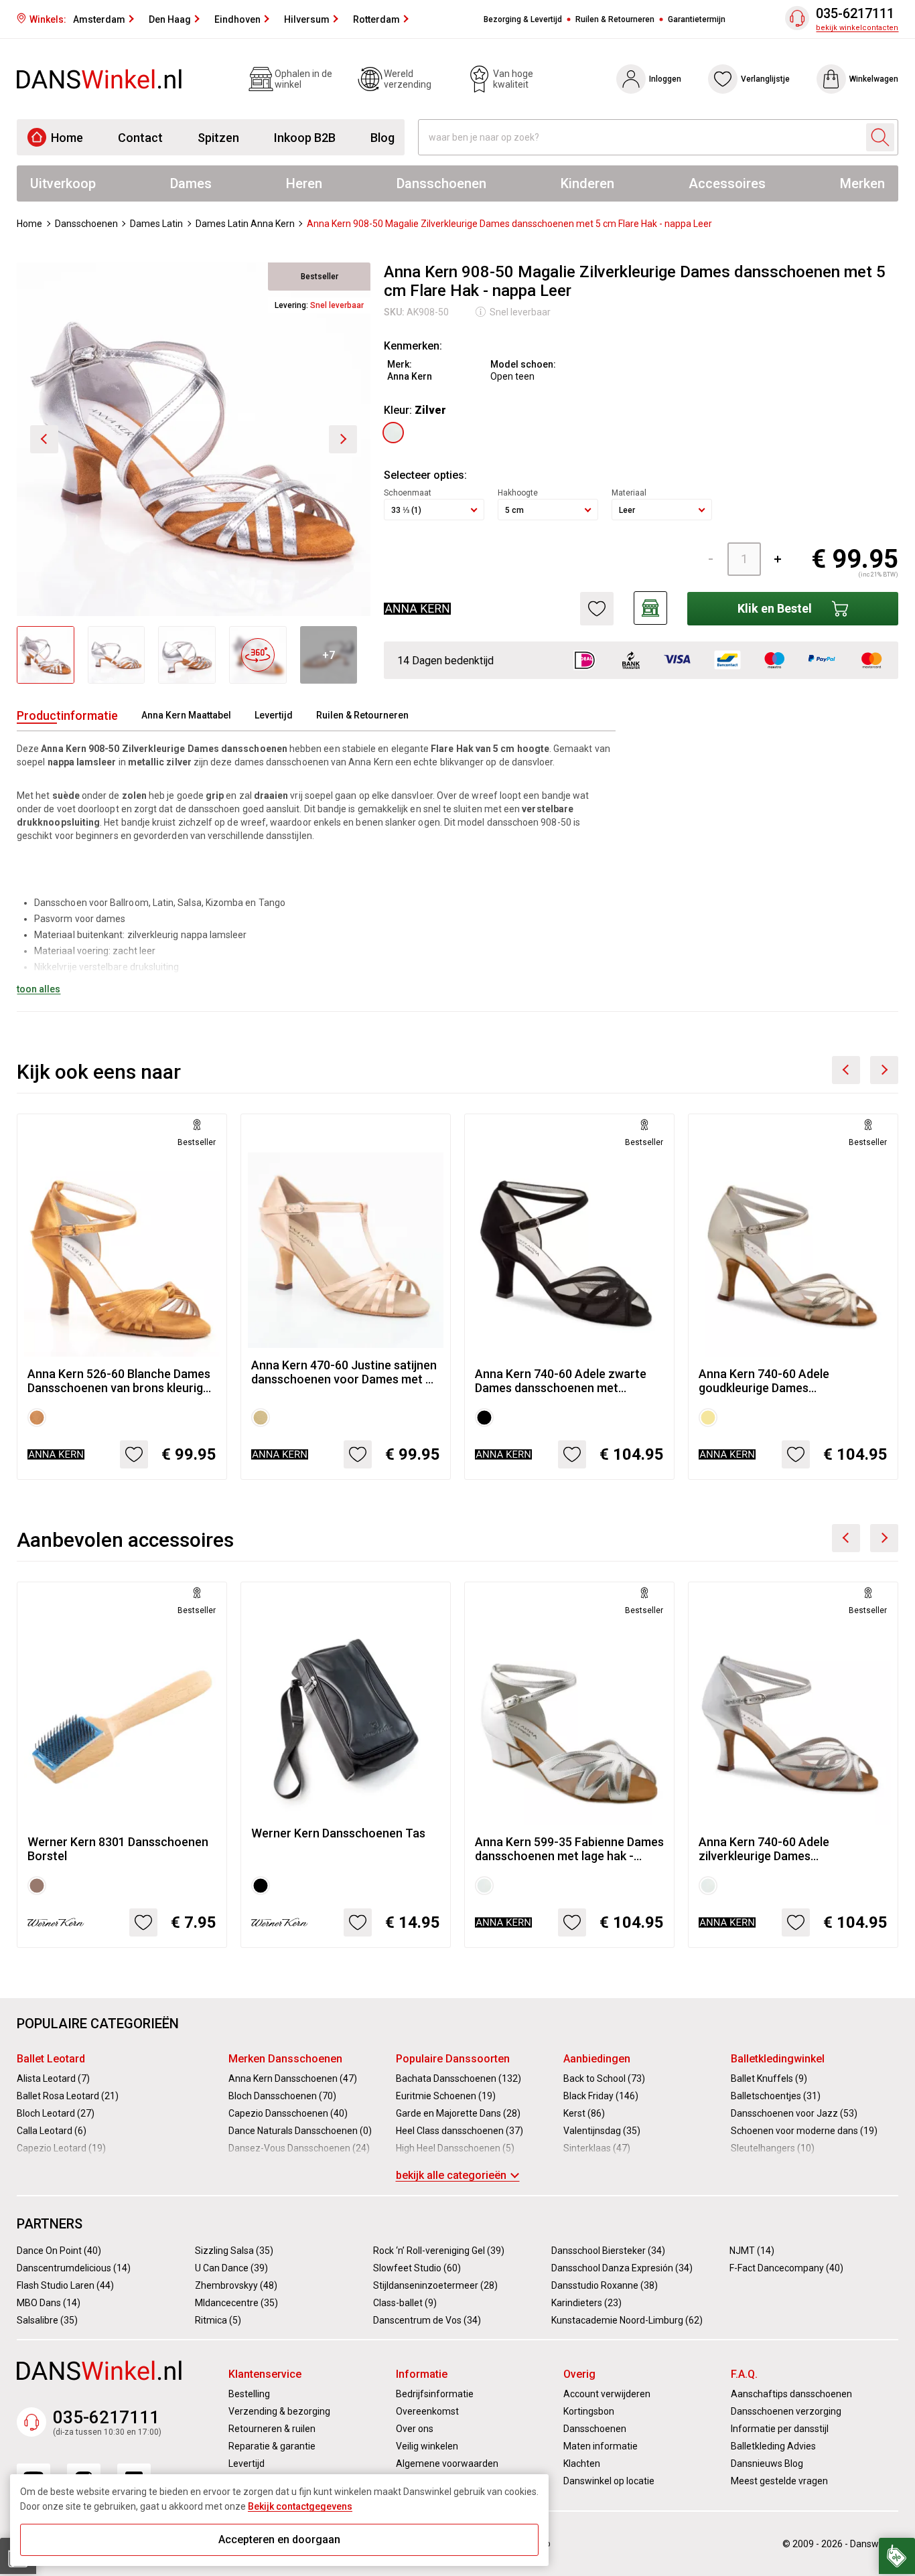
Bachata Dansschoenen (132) (459, 2078)
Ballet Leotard (51, 2059)
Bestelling (249, 2394)
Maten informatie (601, 2446)
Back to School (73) (604, 2078)
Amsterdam (99, 19)
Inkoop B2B (305, 138)
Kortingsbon (589, 2411)
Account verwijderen (607, 2394)
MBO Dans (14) (49, 2303)
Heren (304, 183)
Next (884, 1070)
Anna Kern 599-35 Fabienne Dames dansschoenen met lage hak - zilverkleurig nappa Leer (569, 1849)
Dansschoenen (441, 183)
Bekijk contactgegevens (300, 2506)
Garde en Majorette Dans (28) (458, 2113)
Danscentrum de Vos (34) (427, 2320)
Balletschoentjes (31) (776, 2096)
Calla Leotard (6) (52, 2131)
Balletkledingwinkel (778, 2059)
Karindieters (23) (586, 2303)
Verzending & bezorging (279, 2411)
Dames (191, 183)
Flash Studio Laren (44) (65, 2285)
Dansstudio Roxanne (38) (605, 2285)
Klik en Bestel (775, 608)
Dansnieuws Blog (767, 2464)
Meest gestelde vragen (779, 2481)
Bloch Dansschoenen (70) (282, 2096)
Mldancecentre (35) (236, 2303)
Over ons (415, 2429)
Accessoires (727, 183)
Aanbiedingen (597, 2059)
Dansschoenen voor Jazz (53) (794, 2113)
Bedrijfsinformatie (435, 2394)
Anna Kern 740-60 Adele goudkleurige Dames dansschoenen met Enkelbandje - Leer (788, 1381)
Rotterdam (376, 19)
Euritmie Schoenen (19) (446, 2096)
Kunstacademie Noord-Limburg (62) (627, 2320)
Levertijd (274, 715)
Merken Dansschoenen (285, 2059)
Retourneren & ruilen (272, 2429)
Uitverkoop (63, 183)
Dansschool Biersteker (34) (608, 2251)
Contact (140, 138)
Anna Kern (410, 376)
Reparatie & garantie (272, 2446)
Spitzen (218, 138)
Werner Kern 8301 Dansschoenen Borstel (118, 1849)
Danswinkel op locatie (609, 2481)
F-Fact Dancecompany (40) (786, 2268)
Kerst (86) (584, 2113)
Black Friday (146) (601, 2096)
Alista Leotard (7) (53, 2078)
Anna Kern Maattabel (186, 715)
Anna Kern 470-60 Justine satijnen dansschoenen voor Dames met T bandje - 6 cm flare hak (344, 1372)
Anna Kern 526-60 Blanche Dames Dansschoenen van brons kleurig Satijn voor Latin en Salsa (119, 1381)
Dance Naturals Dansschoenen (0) (300, 2131)
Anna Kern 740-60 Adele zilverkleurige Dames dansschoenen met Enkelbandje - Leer (788, 1849)
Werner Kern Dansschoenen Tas (338, 1833)
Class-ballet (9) (405, 2303)
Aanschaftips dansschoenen (791, 2394)
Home (67, 138)
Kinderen (587, 183)
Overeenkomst (427, 2411)
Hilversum (307, 19)
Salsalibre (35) (47, 2320)
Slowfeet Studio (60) (417, 2268)
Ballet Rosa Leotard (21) (68, 2096)
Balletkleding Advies (773, 2446)
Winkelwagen (874, 79)
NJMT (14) (752, 2251)
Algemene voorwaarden (447, 2464)
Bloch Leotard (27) (56, 2113)
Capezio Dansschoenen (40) (288, 2113)
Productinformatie (67, 715)
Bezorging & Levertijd (523, 19)
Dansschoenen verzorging (786, 2411)
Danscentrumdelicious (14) (74, 2268)
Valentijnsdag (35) (602, 2131)
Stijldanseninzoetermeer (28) (435, 2285)
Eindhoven (237, 19)
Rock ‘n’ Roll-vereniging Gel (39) (439, 2251)
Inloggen (665, 79)
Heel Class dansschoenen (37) (460, 2131)
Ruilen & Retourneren (615, 19)
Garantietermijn (697, 19)
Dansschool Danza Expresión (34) (622, 2268)
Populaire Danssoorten (453, 2059)
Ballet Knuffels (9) (769, 2078)
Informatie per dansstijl (780, 2429)
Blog (382, 138)
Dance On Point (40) (59, 2251)
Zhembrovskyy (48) (236, 2285)
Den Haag (170, 19)
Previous (846, 1070)
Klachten (582, 2464)
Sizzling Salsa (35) (234, 2251)
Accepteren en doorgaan (279, 2540)
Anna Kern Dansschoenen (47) (293, 2078)
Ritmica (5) (218, 2320)
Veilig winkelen (427, 2446)
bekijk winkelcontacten (857, 28)
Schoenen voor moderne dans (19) (804, 2131)
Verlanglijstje (765, 79)
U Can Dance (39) (231, 2268)
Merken (862, 183)
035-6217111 (855, 14)
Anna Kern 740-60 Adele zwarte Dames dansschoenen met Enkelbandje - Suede (561, 1381)
